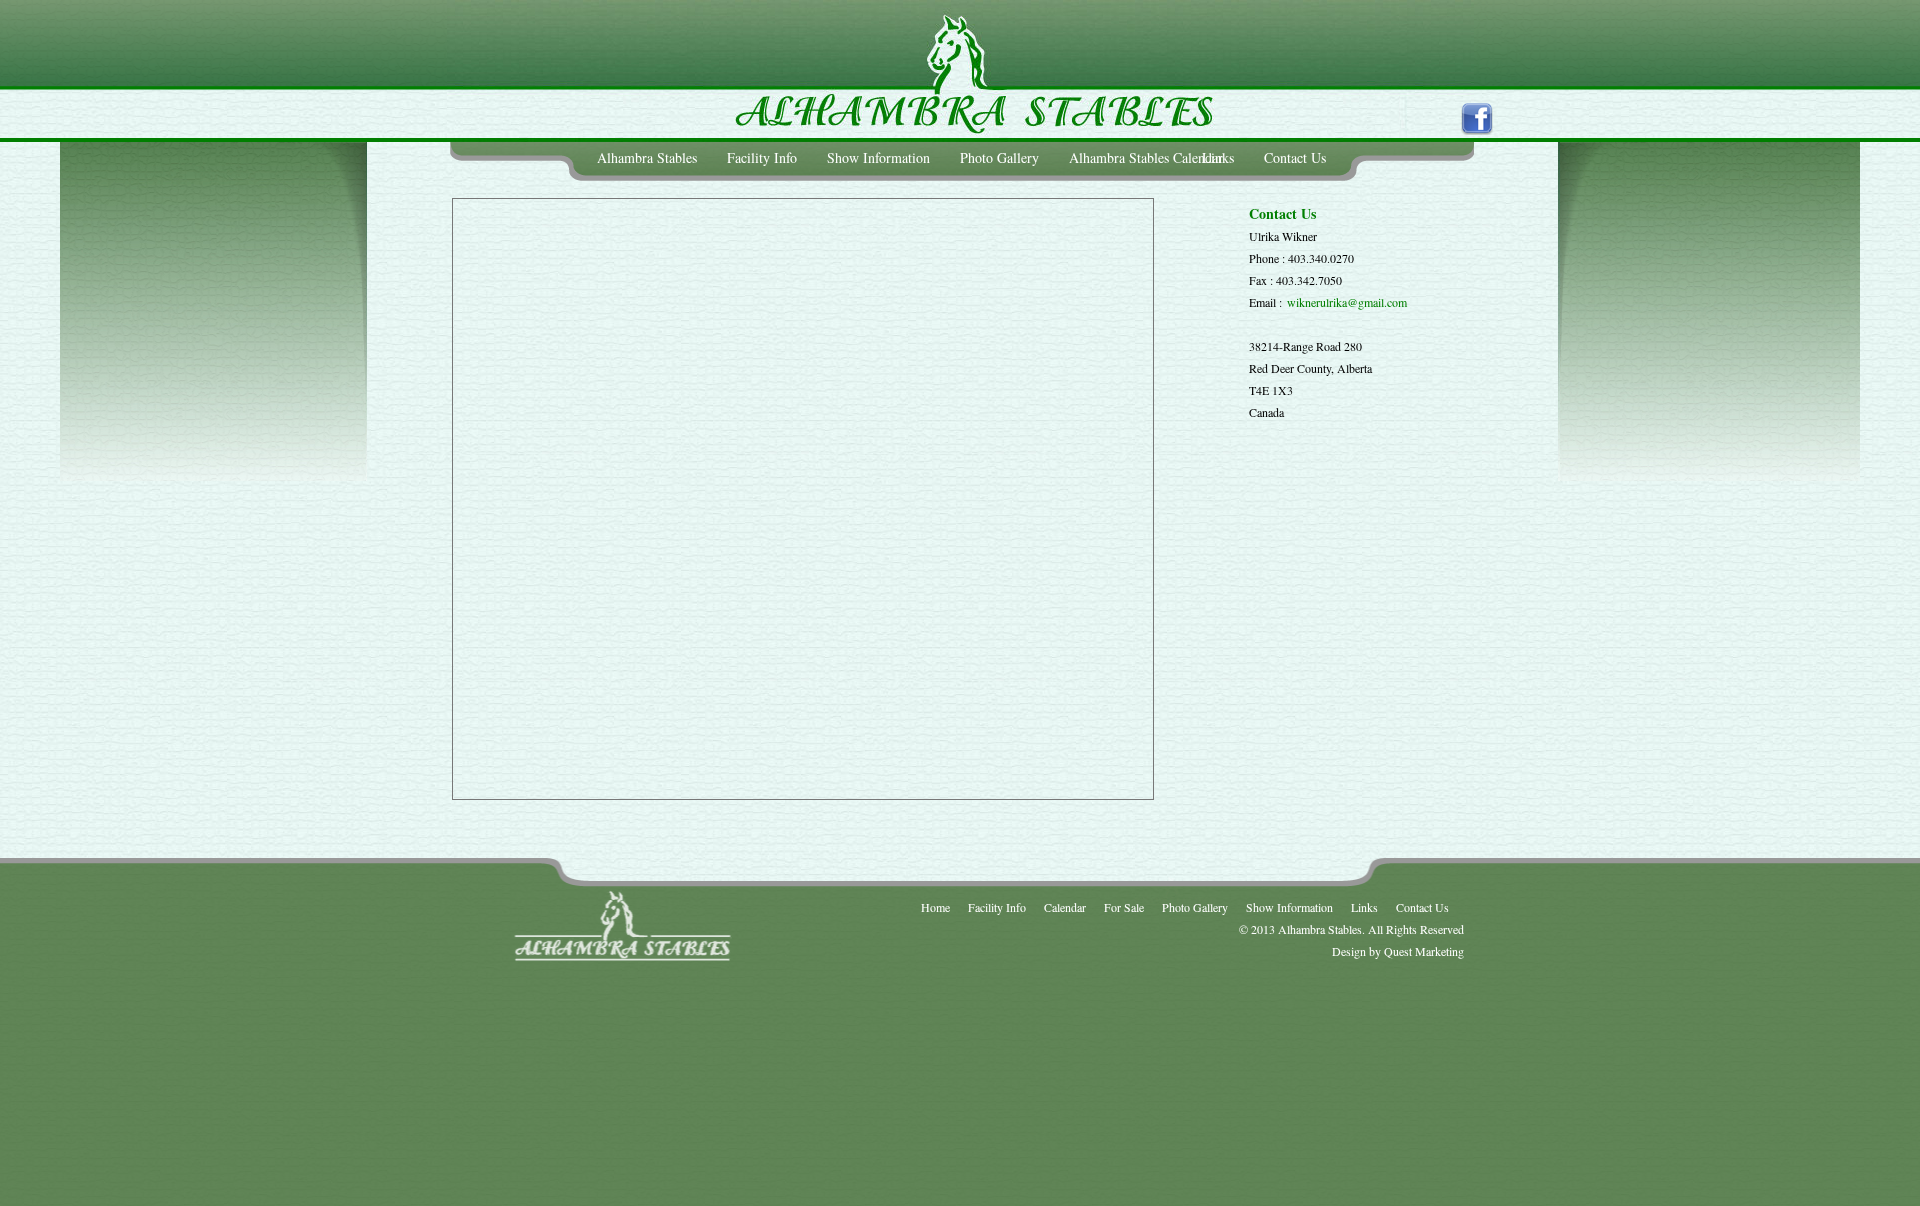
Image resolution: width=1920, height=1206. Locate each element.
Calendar (1065, 907)
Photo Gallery (999, 157)
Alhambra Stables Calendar (1146, 157)
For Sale (1124, 907)
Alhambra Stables (647, 157)
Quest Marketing (1424, 951)
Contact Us (1295, 157)
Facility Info (762, 157)
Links (1218, 157)
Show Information (878, 157)
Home (935, 907)
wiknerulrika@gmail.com (1347, 302)
